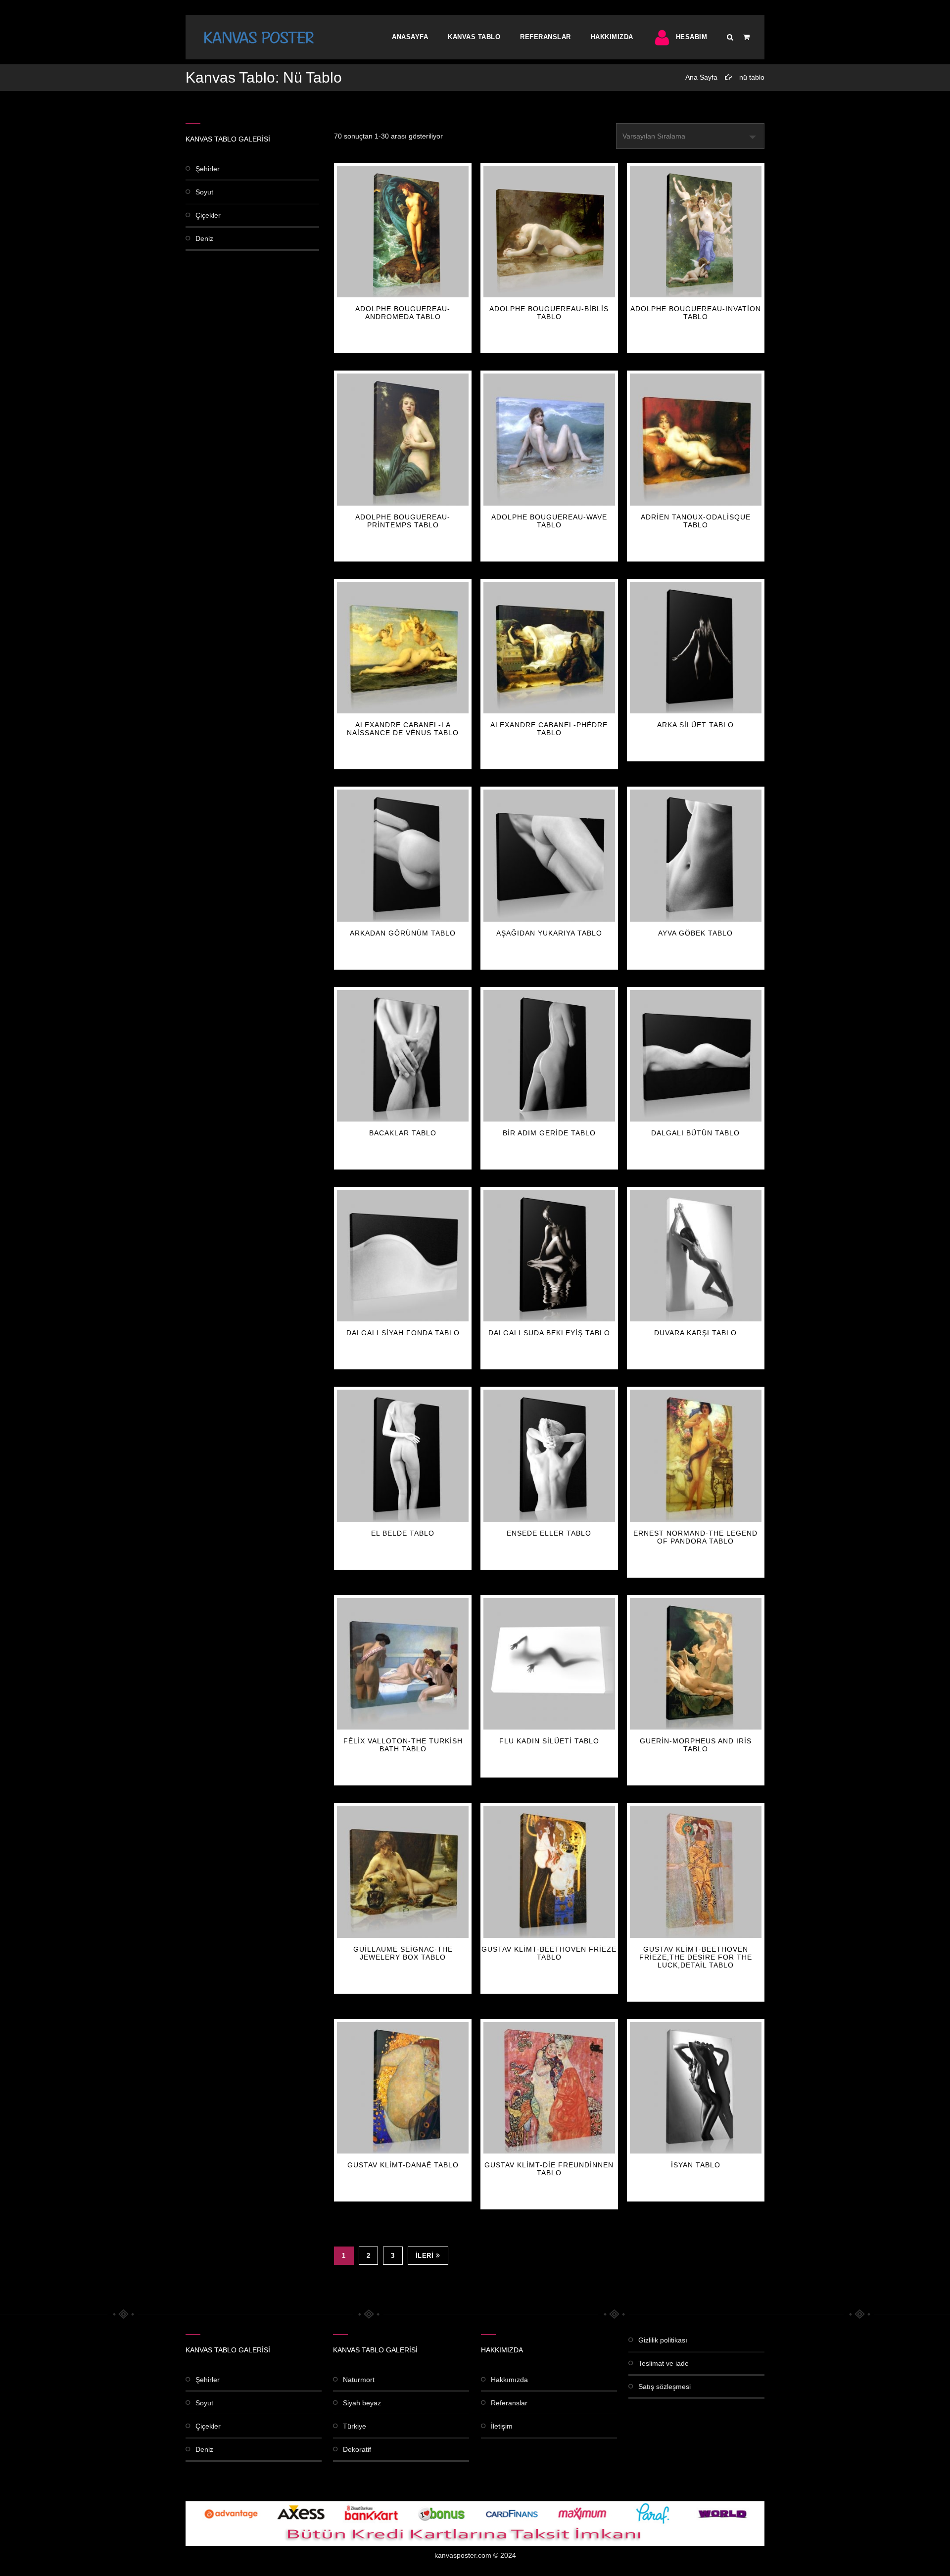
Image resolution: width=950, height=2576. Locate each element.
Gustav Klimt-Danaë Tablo (403, 2165)
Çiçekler (208, 215)
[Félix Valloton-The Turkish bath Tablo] (403, 1664)
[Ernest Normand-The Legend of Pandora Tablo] (696, 1455)
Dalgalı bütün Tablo (695, 1133)
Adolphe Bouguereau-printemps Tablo (403, 521)
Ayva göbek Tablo (695, 933)
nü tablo (752, 77)
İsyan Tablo (696, 2165)
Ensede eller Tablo (549, 1533)
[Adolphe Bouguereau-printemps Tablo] (403, 439)
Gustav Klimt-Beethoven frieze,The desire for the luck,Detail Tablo (696, 1957)
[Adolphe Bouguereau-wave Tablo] (549, 439)
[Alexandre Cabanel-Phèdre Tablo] (549, 648)
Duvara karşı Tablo (695, 1333)
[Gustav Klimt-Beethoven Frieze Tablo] (549, 1872)
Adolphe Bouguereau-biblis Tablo (549, 313)
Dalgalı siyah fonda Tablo (403, 1333)
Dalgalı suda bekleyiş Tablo (549, 1333)
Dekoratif (357, 2449)
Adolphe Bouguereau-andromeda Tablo (403, 313)
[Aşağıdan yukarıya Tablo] (549, 855)
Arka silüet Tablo (695, 725)
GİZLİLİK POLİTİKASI (663, 2340)
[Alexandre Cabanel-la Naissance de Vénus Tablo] (403, 648)
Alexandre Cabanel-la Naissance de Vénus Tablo (403, 729)
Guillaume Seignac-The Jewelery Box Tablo (403, 1953)
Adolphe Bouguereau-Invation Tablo (696, 313)
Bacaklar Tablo (403, 1133)
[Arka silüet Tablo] (696, 648)
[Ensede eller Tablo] (549, 1455)
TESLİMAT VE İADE (664, 2363)
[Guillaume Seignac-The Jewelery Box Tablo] (403, 1872)
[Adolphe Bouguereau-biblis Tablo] (549, 232)
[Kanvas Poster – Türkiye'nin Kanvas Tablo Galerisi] (259, 37)
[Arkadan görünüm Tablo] (403, 855)
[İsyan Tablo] (696, 2088)
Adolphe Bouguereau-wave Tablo (549, 521)
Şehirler (208, 169)
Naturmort (359, 2380)
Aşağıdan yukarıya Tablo (549, 933)
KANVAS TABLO (474, 37)
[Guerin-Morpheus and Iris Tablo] (696, 1664)
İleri (425, 2256)
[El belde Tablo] (403, 1455)
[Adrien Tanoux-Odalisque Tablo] (696, 439)
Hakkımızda (612, 37)
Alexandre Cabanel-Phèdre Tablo (549, 729)
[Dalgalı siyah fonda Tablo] (403, 1256)
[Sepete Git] (746, 37)
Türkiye (355, 2426)
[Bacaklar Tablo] (403, 1056)
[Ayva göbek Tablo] (696, 855)
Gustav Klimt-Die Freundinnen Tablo (549, 2169)
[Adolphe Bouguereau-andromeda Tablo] (403, 232)
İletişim (502, 2426)
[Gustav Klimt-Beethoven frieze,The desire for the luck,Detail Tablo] (696, 1872)
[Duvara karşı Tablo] (696, 1256)
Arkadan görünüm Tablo (403, 933)
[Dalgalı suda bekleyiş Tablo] (549, 1256)
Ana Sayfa (701, 77)
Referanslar (546, 37)
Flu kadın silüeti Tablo (549, 1741)
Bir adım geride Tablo (549, 1133)
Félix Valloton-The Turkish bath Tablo (403, 1745)
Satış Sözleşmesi (665, 2387)
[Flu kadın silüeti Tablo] (549, 1664)
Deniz (204, 238)
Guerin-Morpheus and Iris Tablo (696, 1745)
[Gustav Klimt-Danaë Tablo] (403, 2088)
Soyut (204, 192)
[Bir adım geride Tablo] (549, 1056)
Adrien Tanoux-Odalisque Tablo (696, 521)
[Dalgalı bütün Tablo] (696, 1056)
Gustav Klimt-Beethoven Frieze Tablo (549, 1953)
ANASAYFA (410, 37)
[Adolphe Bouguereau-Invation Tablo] (696, 232)
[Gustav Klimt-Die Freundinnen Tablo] (549, 2088)
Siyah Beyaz (362, 2403)
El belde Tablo (403, 1533)
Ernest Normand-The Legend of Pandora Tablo (695, 1537)
